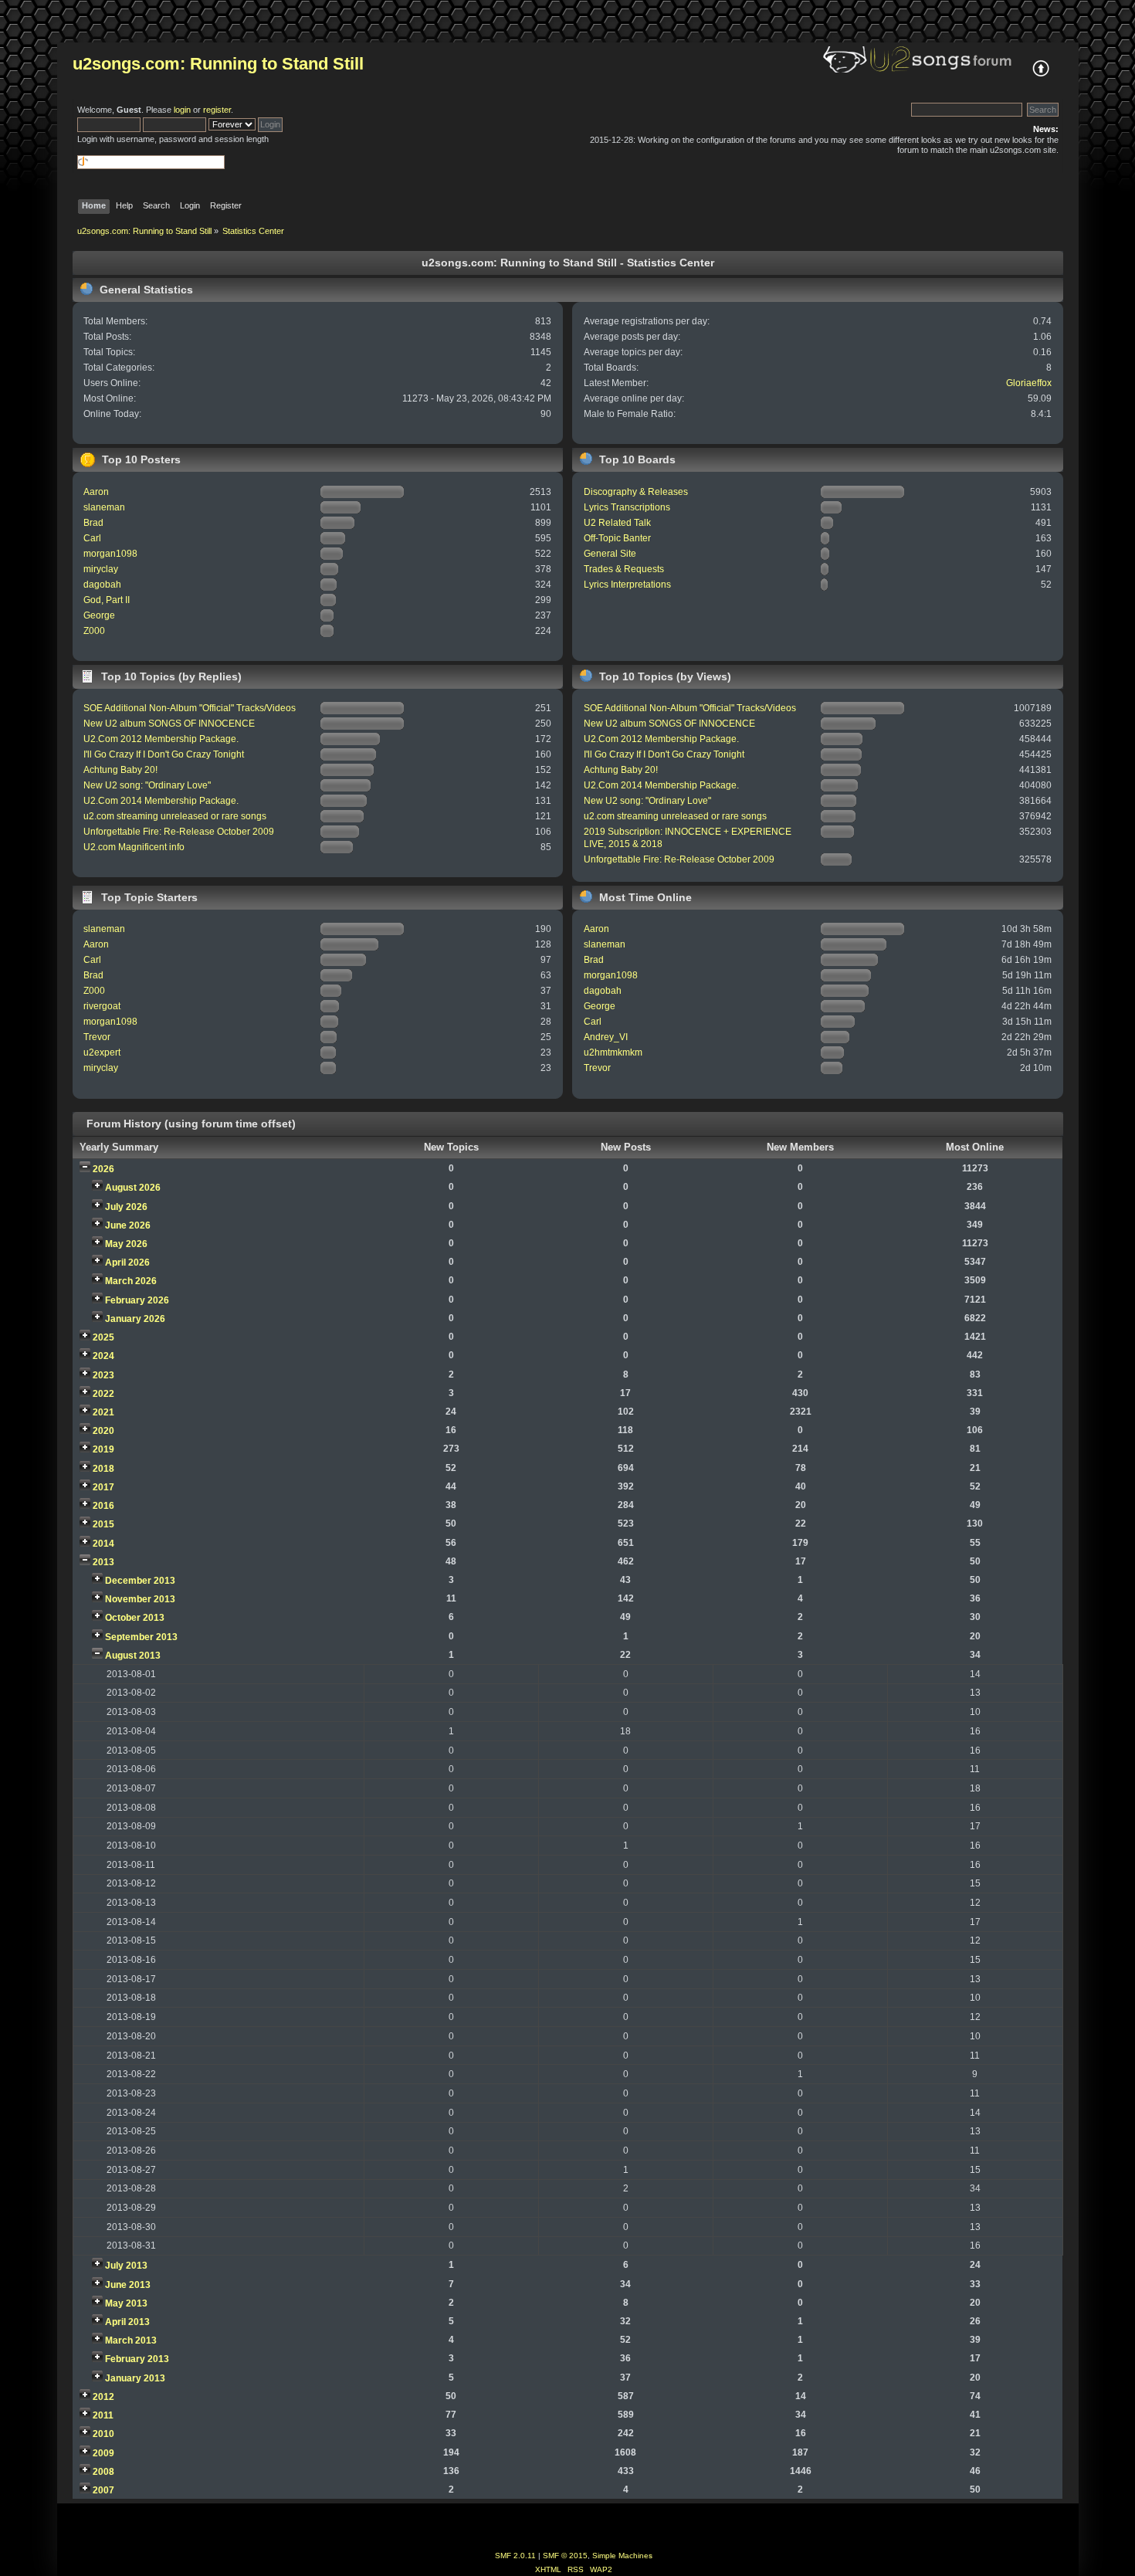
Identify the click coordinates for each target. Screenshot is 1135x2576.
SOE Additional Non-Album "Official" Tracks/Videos (190, 708)
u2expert (102, 1052)
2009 (103, 2453)
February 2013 (137, 2359)
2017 (103, 1487)
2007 (103, 2490)
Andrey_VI (606, 1037)
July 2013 (126, 2266)
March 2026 (131, 1281)
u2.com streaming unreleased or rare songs (175, 816)
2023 (103, 1375)
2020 (103, 1431)
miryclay (101, 569)
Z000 (94, 631)
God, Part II (107, 600)
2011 (103, 2415)
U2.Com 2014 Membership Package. (161, 801)
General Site (610, 554)
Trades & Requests (624, 569)
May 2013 (126, 2303)
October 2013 (135, 1618)
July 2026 (126, 1207)
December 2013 (140, 1581)
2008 (103, 2472)
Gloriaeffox (1029, 383)
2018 (103, 1469)
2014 (103, 1544)
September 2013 (141, 1637)
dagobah (102, 585)
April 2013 (127, 2322)
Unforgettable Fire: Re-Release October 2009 (179, 832)
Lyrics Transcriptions (627, 507)
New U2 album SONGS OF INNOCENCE (169, 724)
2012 (103, 2397)
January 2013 (135, 2378)
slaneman (104, 507)
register (217, 110)
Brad (93, 523)
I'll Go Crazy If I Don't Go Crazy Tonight (164, 754)
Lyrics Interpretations (627, 585)
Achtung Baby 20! (120, 770)
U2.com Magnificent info (134, 847)
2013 (103, 1562)
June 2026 (128, 1225)
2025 (103, 1337)
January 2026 (135, 1319)
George (99, 615)
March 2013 (131, 2340)
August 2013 (133, 1656)
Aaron (96, 492)
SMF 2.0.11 (515, 2556)
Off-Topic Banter (617, 538)
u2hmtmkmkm (613, 1052)
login (182, 110)
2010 (103, 2434)
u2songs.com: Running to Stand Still (218, 64)
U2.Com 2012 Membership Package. (161, 739)
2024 (103, 1356)
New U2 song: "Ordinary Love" (147, 785)
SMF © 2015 (565, 2556)
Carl (92, 538)
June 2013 (128, 2285)
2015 (103, 1524)
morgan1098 (110, 554)
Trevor (97, 1037)
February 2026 (137, 1300)
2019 (103, 1449)
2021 (103, 1412)
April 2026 (127, 1263)
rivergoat (102, 1006)
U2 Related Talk (617, 523)
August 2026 (133, 1188)
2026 (103, 1169)
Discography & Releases (636, 492)
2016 (103, 1506)
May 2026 (126, 1244)
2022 (103, 1394)
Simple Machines (622, 2556)
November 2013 (140, 1599)
